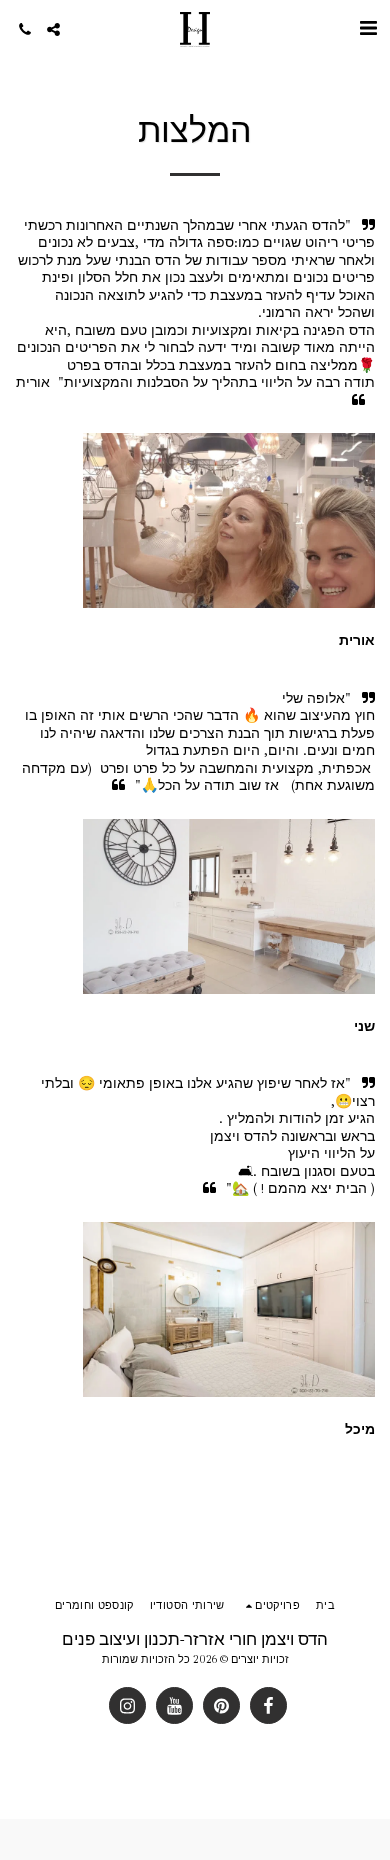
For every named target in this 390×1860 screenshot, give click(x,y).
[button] (368, 28)
